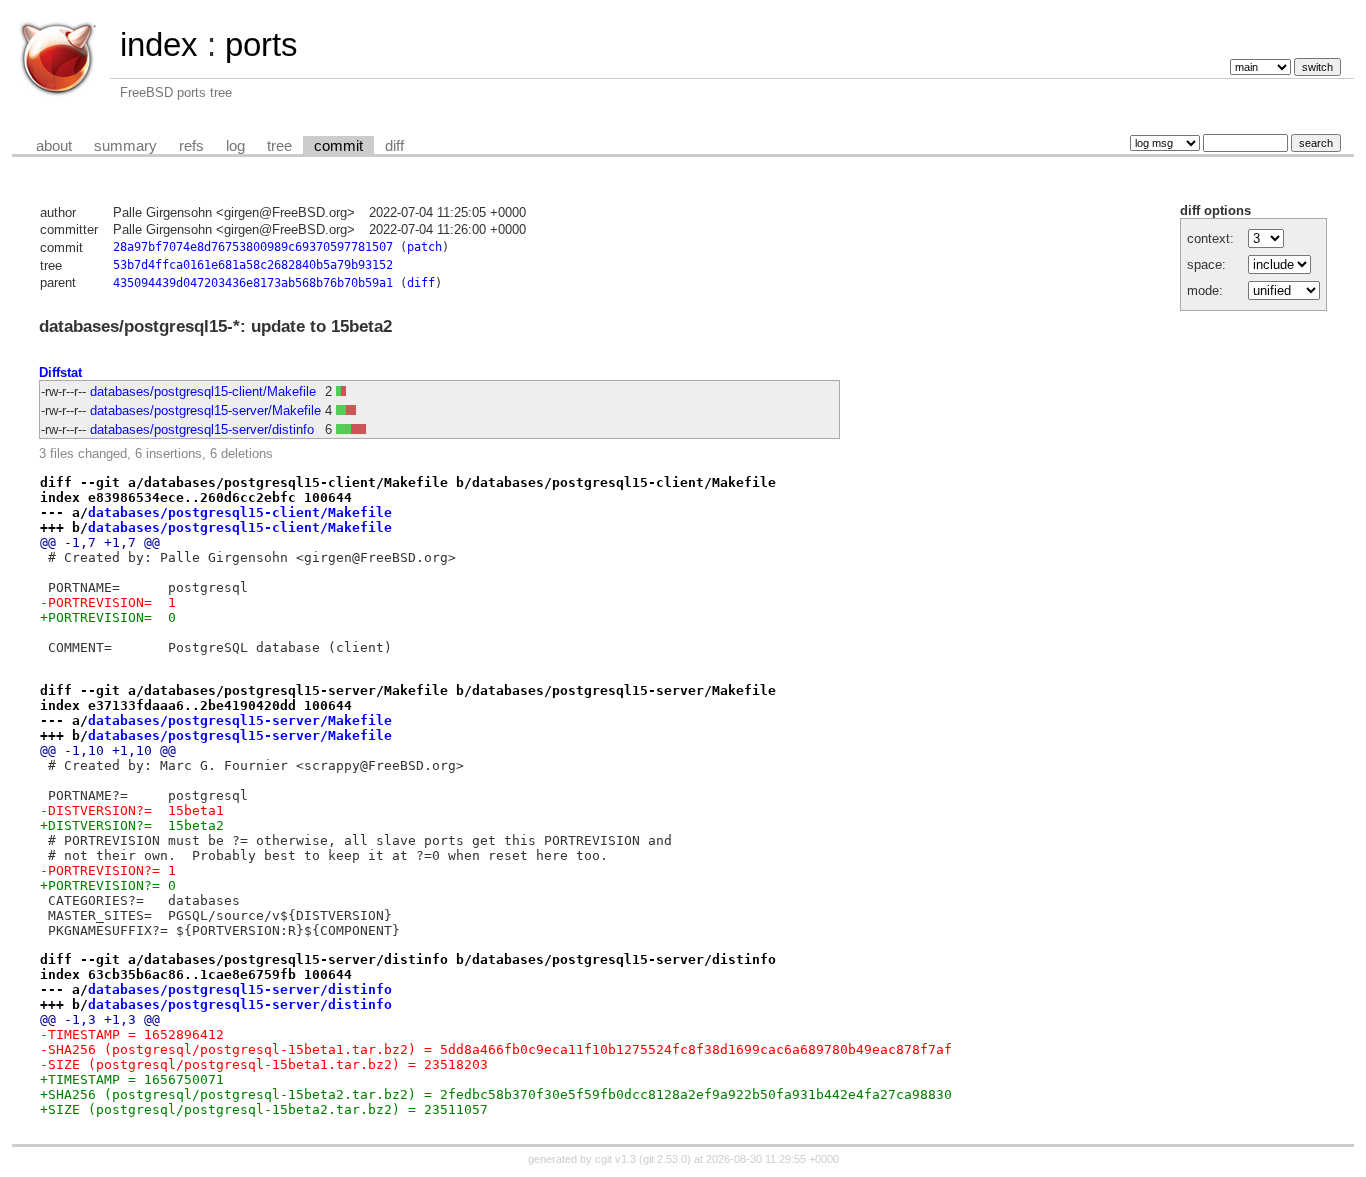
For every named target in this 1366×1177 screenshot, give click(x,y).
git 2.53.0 (665, 1159)
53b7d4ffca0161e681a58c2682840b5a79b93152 (253, 265)
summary (125, 146)
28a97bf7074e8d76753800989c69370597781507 (253, 247)
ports (261, 44)
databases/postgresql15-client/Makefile (203, 391)
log (235, 146)
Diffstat (60, 372)
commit (338, 146)
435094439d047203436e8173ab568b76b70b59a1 (253, 283)
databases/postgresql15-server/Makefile (205, 410)
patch (424, 247)
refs (191, 146)
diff (394, 146)
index (159, 44)
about (54, 146)
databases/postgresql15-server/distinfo (202, 429)
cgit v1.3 (615, 1159)
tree (279, 146)
